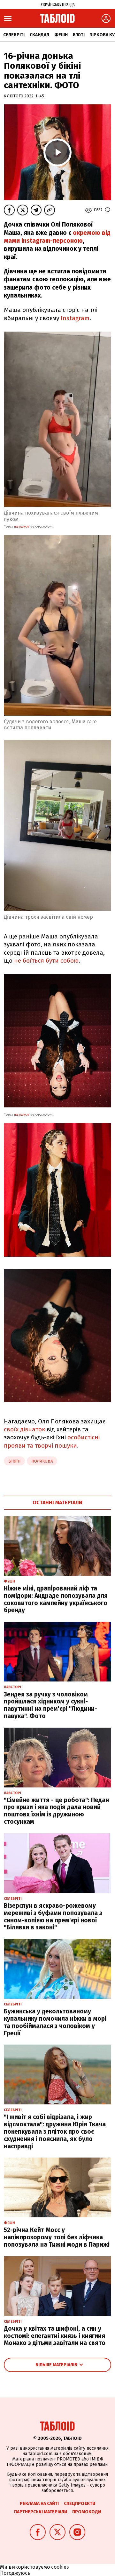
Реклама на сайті (39, 2504)
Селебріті (14, 35)
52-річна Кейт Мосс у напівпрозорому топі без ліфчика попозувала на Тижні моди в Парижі (57, 2237)
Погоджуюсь (15, 2573)
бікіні (14, 1461)
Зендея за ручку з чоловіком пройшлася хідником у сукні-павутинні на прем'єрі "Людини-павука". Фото (50, 1705)
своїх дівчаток (24, 1429)
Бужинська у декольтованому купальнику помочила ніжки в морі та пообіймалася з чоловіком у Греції (55, 2022)
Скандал (39, 35)
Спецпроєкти (80, 2504)
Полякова (42, 1461)
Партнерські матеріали (41, 2512)
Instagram (74, 318)
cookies (60, 2567)
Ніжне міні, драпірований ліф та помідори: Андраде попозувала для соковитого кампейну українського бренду (56, 1599)
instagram (21, 527)
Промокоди (87, 2512)
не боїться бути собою (46, 961)
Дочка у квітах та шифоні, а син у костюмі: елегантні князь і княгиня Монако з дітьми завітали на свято (55, 2336)
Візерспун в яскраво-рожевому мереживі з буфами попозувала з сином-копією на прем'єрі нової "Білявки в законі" (53, 1916)
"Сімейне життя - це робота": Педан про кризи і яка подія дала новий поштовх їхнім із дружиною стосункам (56, 1811)
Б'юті (79, 35)
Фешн (61, 35)
